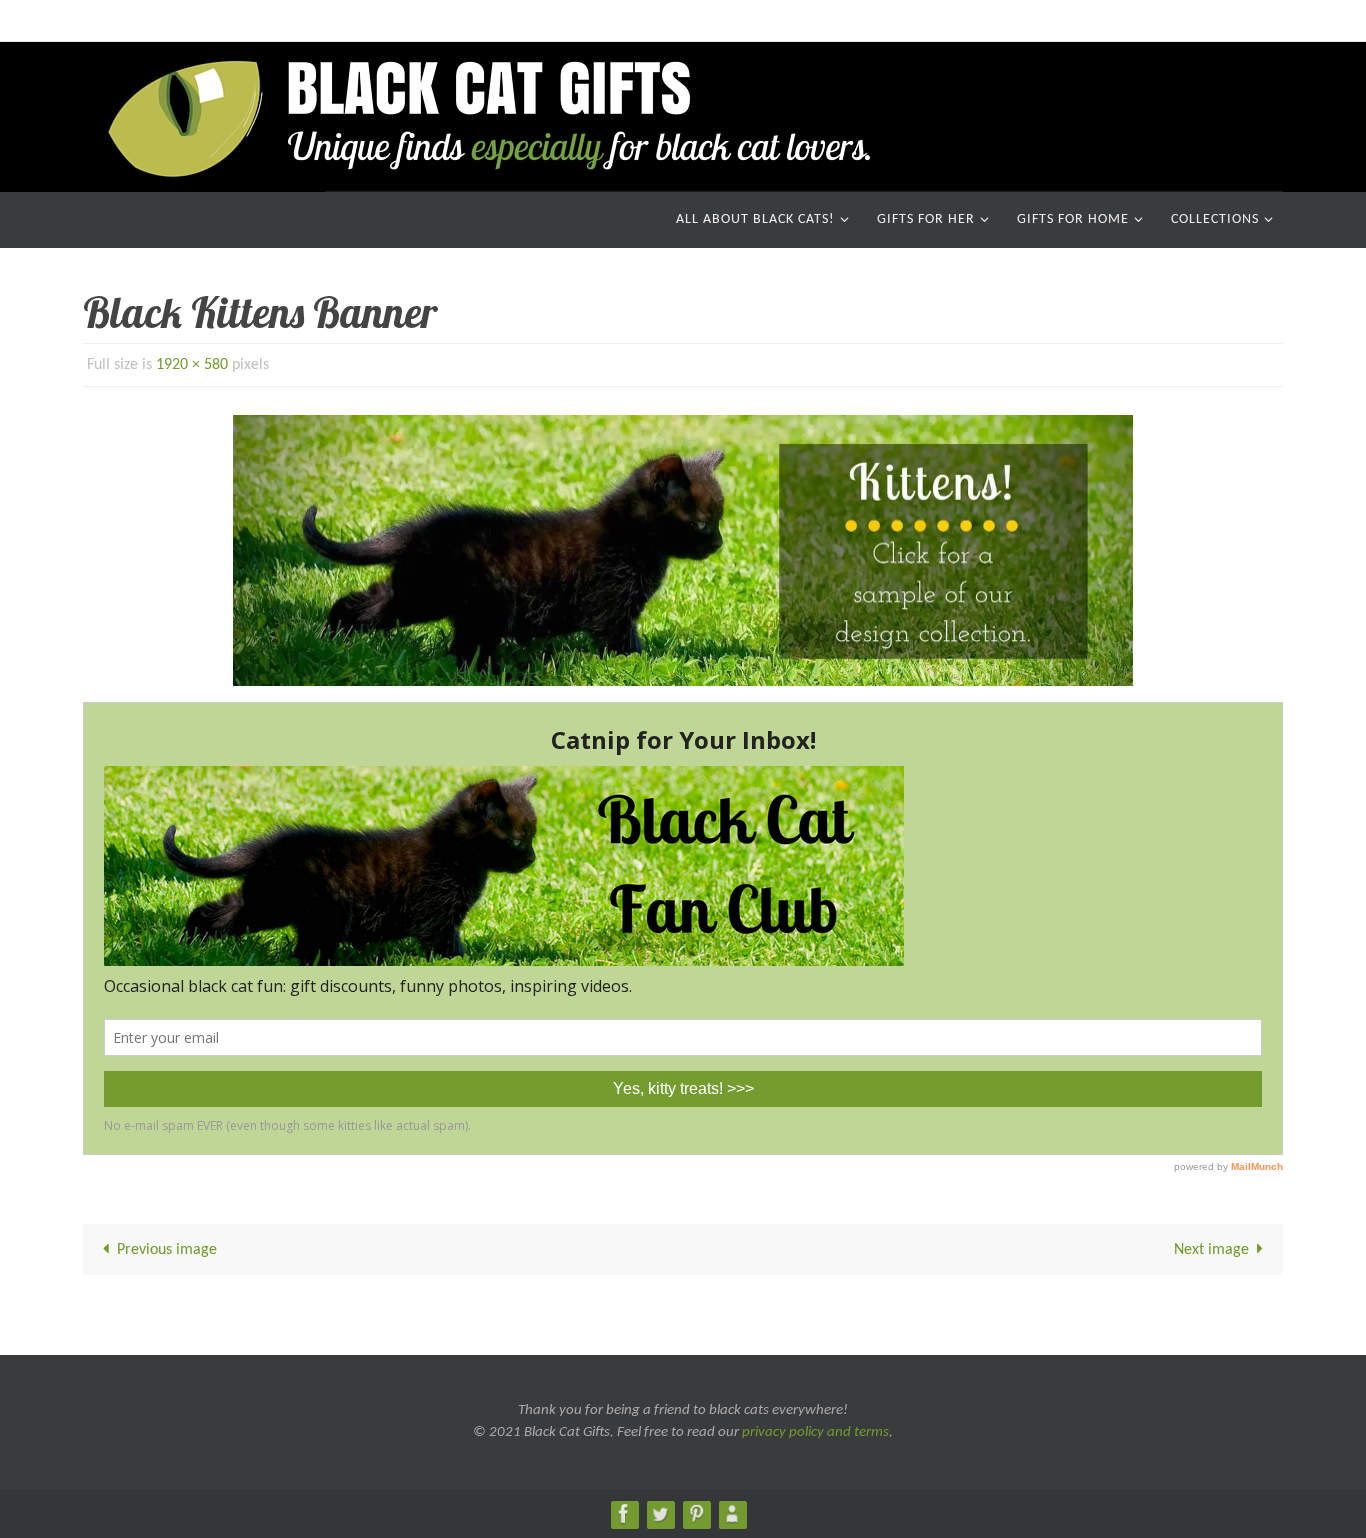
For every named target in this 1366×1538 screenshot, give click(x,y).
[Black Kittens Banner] (683, 551)
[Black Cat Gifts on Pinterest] (696, 1513)
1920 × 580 (192, 365)
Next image (1211, 1250)
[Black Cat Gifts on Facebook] (624, 1513)
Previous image (167, 1250)
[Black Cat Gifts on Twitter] (660, 1513)
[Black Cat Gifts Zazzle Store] (732, 1513)
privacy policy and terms (815, 1432)
